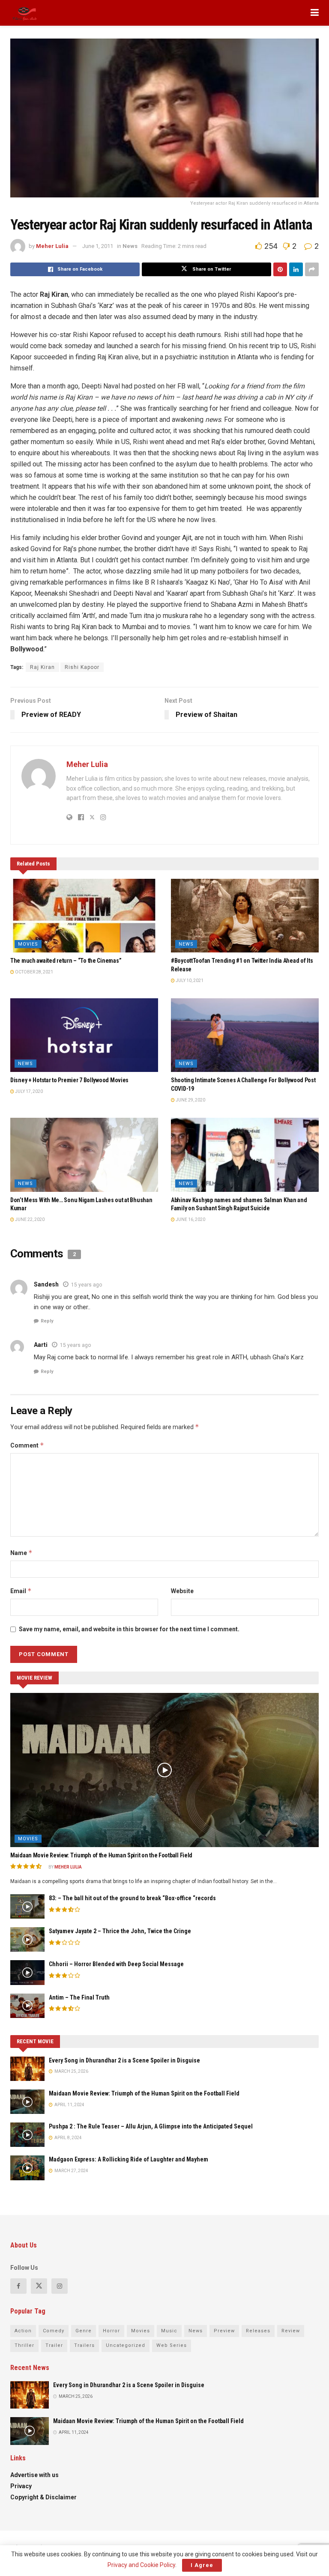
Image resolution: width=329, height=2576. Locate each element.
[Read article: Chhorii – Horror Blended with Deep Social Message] (27, 1972)
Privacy (21, 2486)
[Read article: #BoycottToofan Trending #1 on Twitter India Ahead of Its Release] (245, 916)
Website (182, 1591)
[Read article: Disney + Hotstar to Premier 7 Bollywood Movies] (84, 1035)
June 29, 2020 (190, 1100)
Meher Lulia (52, 246)
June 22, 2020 (29, 1219)
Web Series (172, 2345)
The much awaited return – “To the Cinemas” (66, 961)
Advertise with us (34, 2475)
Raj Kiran (42, 667)
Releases (258, 2331)
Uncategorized (126, 2345)
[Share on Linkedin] (296, 269)
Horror (111, 2331)
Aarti (41, 1345)
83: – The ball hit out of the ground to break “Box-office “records (132, 1898)
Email (21, 1591)
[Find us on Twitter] (39, 2286)
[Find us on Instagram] (60, 2286)
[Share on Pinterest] (280, 269)
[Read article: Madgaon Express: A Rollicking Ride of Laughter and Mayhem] (27, 2168)
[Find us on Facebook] (18, 2286)
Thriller (24, 2345)
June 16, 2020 (190, 1219)
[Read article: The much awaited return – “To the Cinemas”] (84, 916)
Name (21, 1553)
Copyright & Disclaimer (43, 2497)
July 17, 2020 (28, 1091)
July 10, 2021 (189, 981)
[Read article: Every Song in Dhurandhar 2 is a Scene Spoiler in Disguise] (27, 2069)
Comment (27, 1445)
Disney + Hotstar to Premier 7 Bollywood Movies (69, 1080)
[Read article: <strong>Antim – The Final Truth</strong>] (27, 2006)
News (130, 246)
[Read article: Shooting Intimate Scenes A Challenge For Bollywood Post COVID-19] (245, 1035)
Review (291, 2331)
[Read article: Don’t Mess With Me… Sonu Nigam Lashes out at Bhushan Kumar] (84, 1155)
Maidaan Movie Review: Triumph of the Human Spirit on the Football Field (101, 1855)
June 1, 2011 (98, 246)
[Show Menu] (315, 13)
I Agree (202, 2565)
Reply (47, 1321)
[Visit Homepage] (25, 13)
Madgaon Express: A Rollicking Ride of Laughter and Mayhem (129, 2159)
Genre (84, 2331)
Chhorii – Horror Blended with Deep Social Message (116, 1964)
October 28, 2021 (34, 972)
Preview (224, 2331)
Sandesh (46, 1284)
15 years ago (87, 1285)
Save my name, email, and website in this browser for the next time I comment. (129, 1629)
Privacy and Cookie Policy (141, 2565)
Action (23, 2331)
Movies (28, 944)
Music (169, 2331)
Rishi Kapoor (82, 667)
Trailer (54, 2345)
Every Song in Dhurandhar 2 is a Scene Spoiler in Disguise (124, 2060)
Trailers (84, 2345)
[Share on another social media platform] (312, 269)
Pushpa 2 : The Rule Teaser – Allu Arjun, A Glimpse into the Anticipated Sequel (151, 2126)
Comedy (54, 2331)
